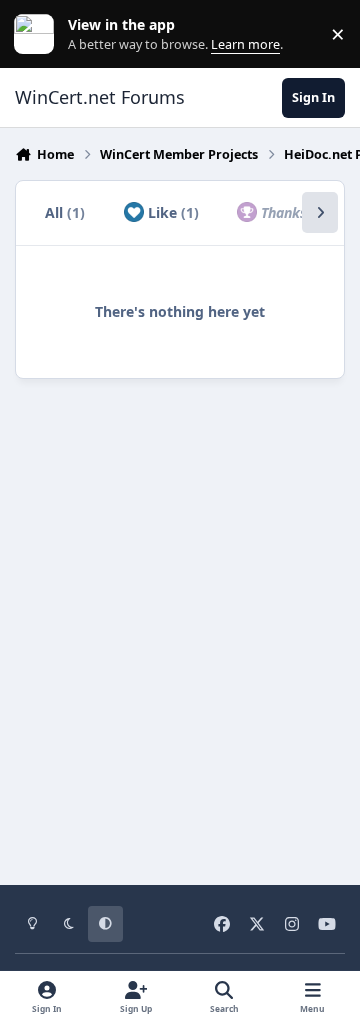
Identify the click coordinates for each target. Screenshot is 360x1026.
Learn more (38, 34)
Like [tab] (171, 212)
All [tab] (65, 212)
